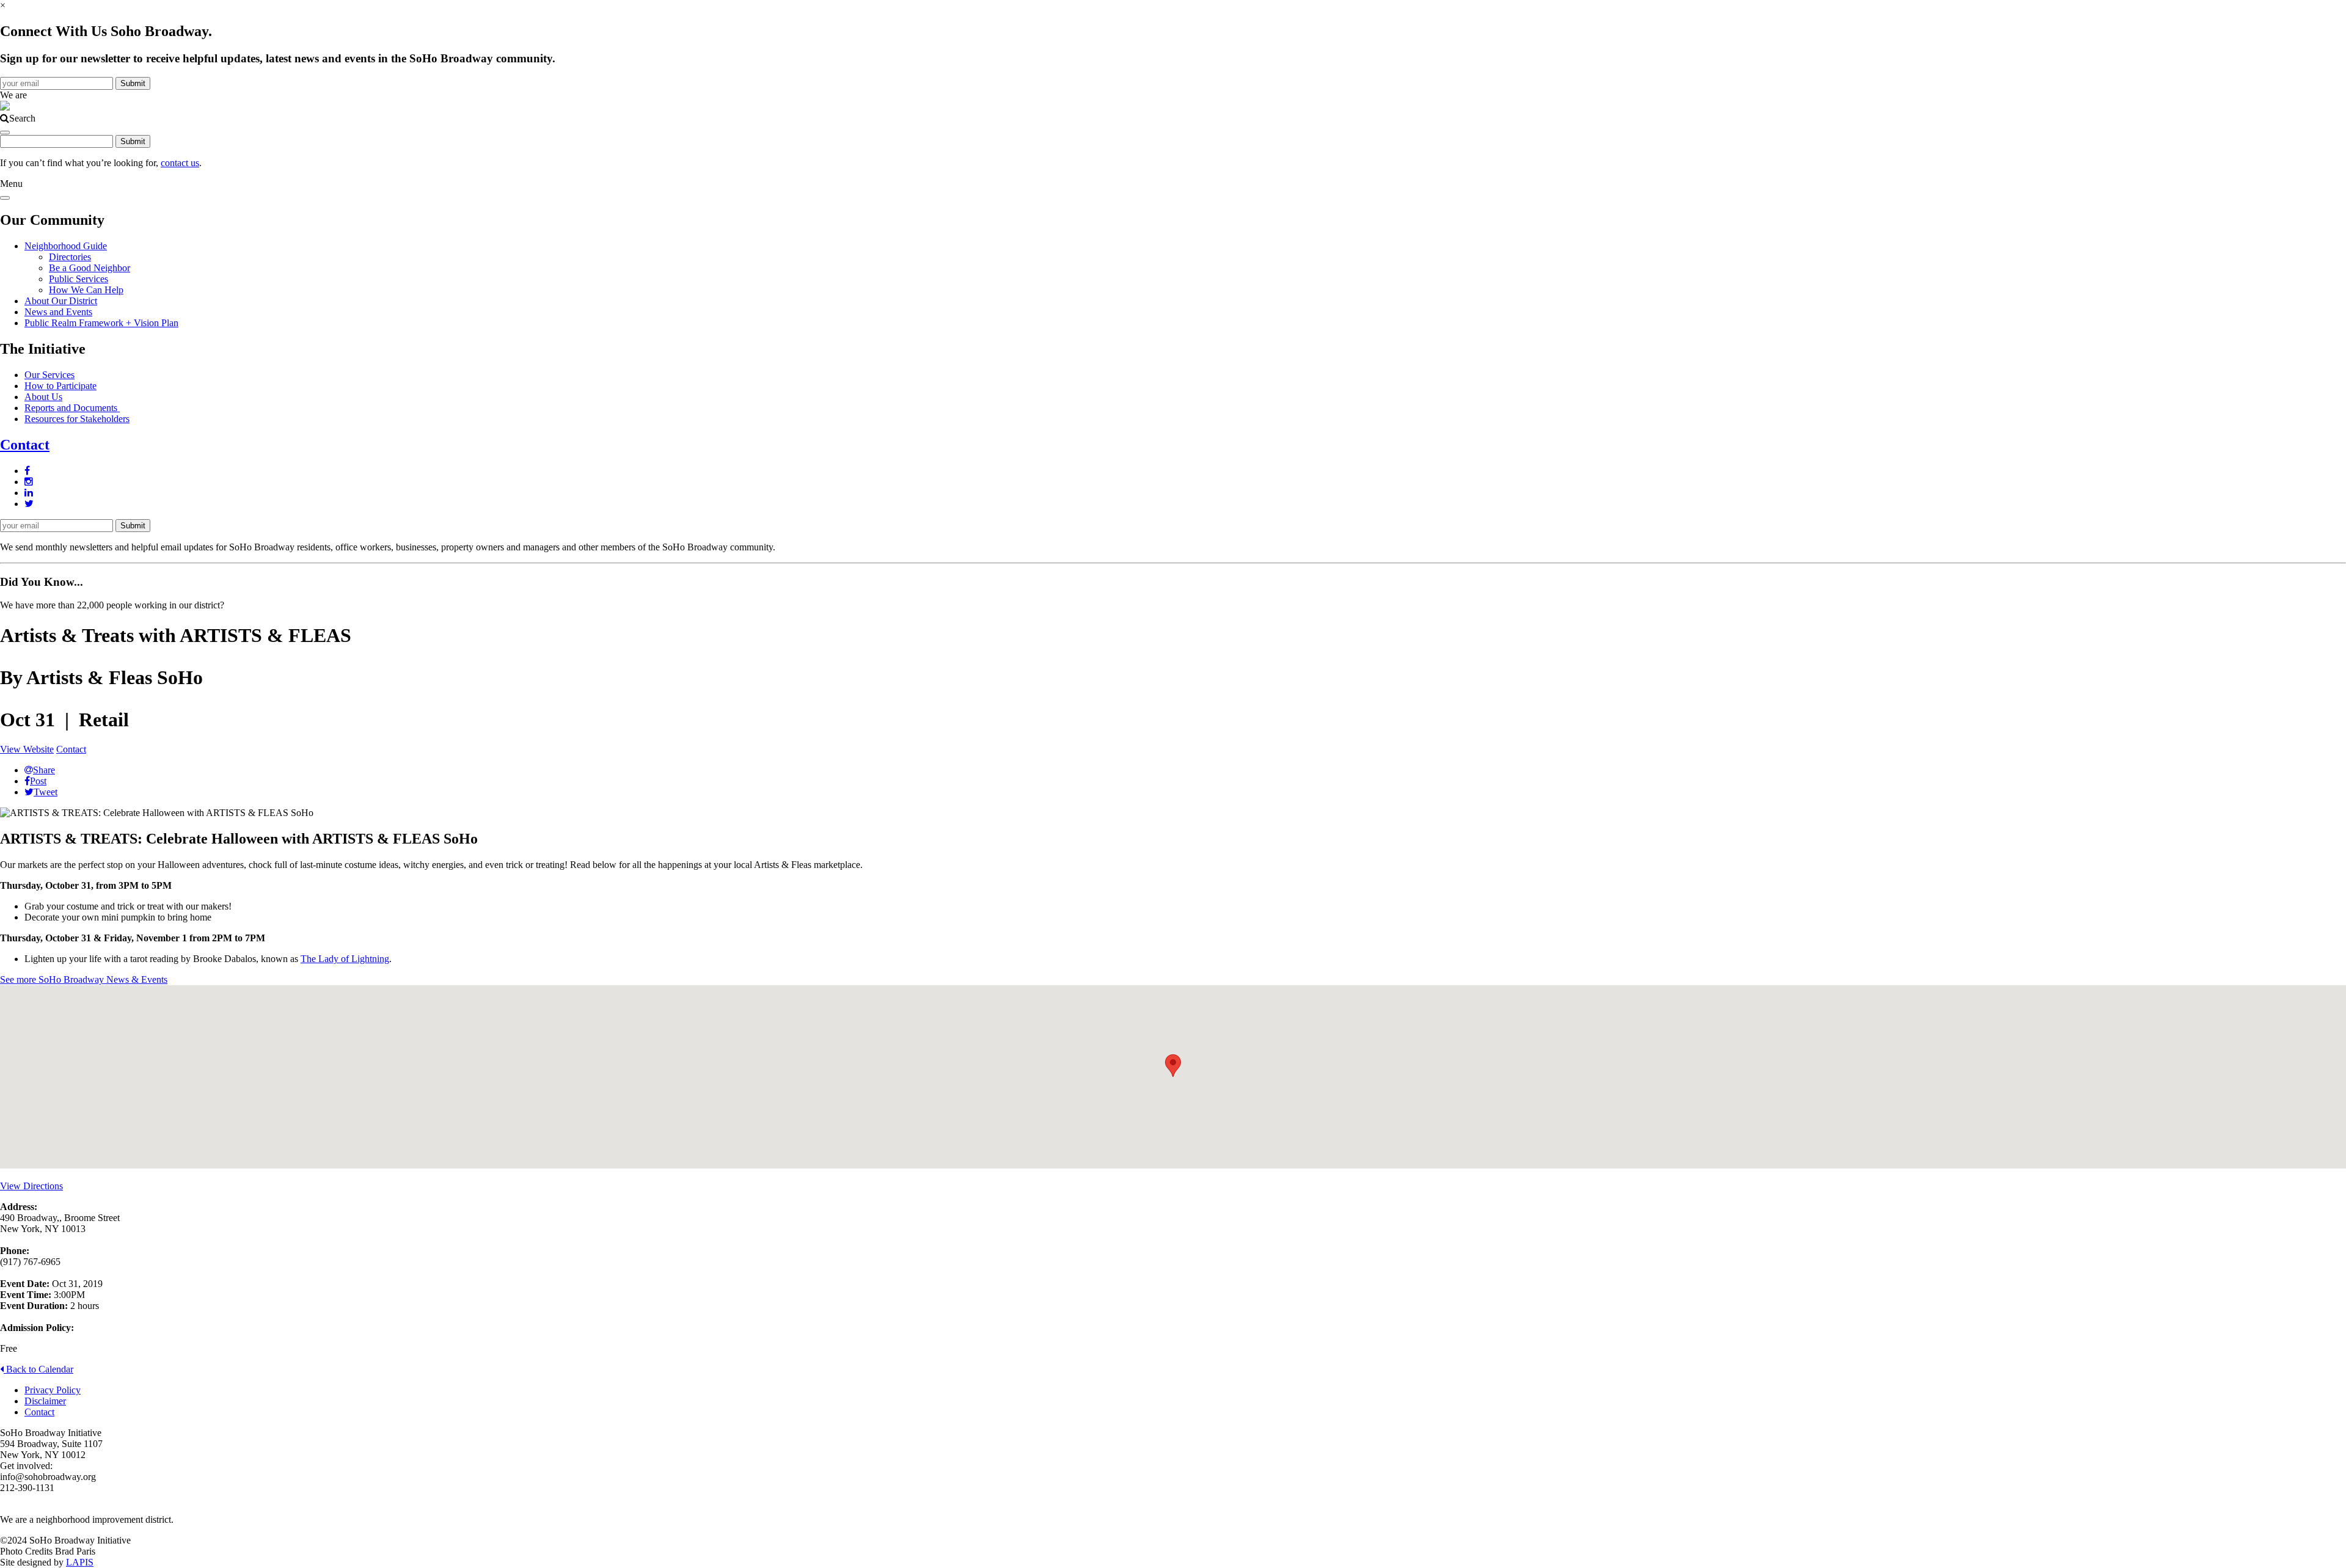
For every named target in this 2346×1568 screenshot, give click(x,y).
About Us (43, 397)
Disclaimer (45, 1401)
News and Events (58, 312)
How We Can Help (86, 290)
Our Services (49, 375)
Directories (70, 257)
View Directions (31, 1186)
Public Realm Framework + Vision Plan (101, 323)
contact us (180, 163)
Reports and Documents (72, 408)
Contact (25, 445)
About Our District (61, 301)
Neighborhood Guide (66, 246)
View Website (27, 749)
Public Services (79, 279)
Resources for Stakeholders (77, 419)
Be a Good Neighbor (90, 268)
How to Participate (60, 386)
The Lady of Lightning (345, 959)
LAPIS (80, 1562)
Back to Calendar (38, 1369)
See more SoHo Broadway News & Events (84, 979)
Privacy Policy (53, 1390)
